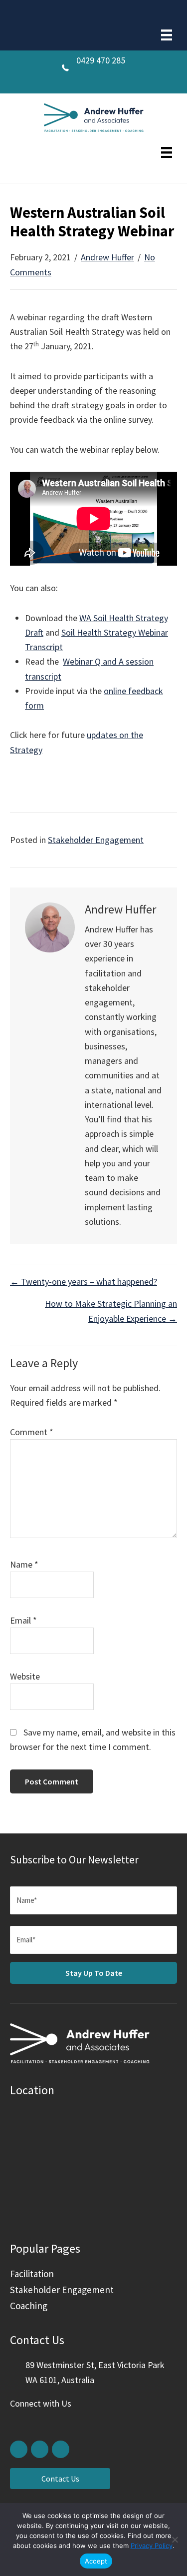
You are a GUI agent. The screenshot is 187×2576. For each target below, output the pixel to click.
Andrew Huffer (107, 257)
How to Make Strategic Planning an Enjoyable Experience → (111, 1311)
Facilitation (32, 2274)
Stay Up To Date (94, 1973)
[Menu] (167, 35)
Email (23, 1620)
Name (24, 1564)
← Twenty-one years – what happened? (84, 1282)
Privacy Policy (152, 2546)
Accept (96, 2561)
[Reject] (175, 2540)
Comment (32, 1432)
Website (25, 1676)
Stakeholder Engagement (96, 840)
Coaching (29, 2306)
